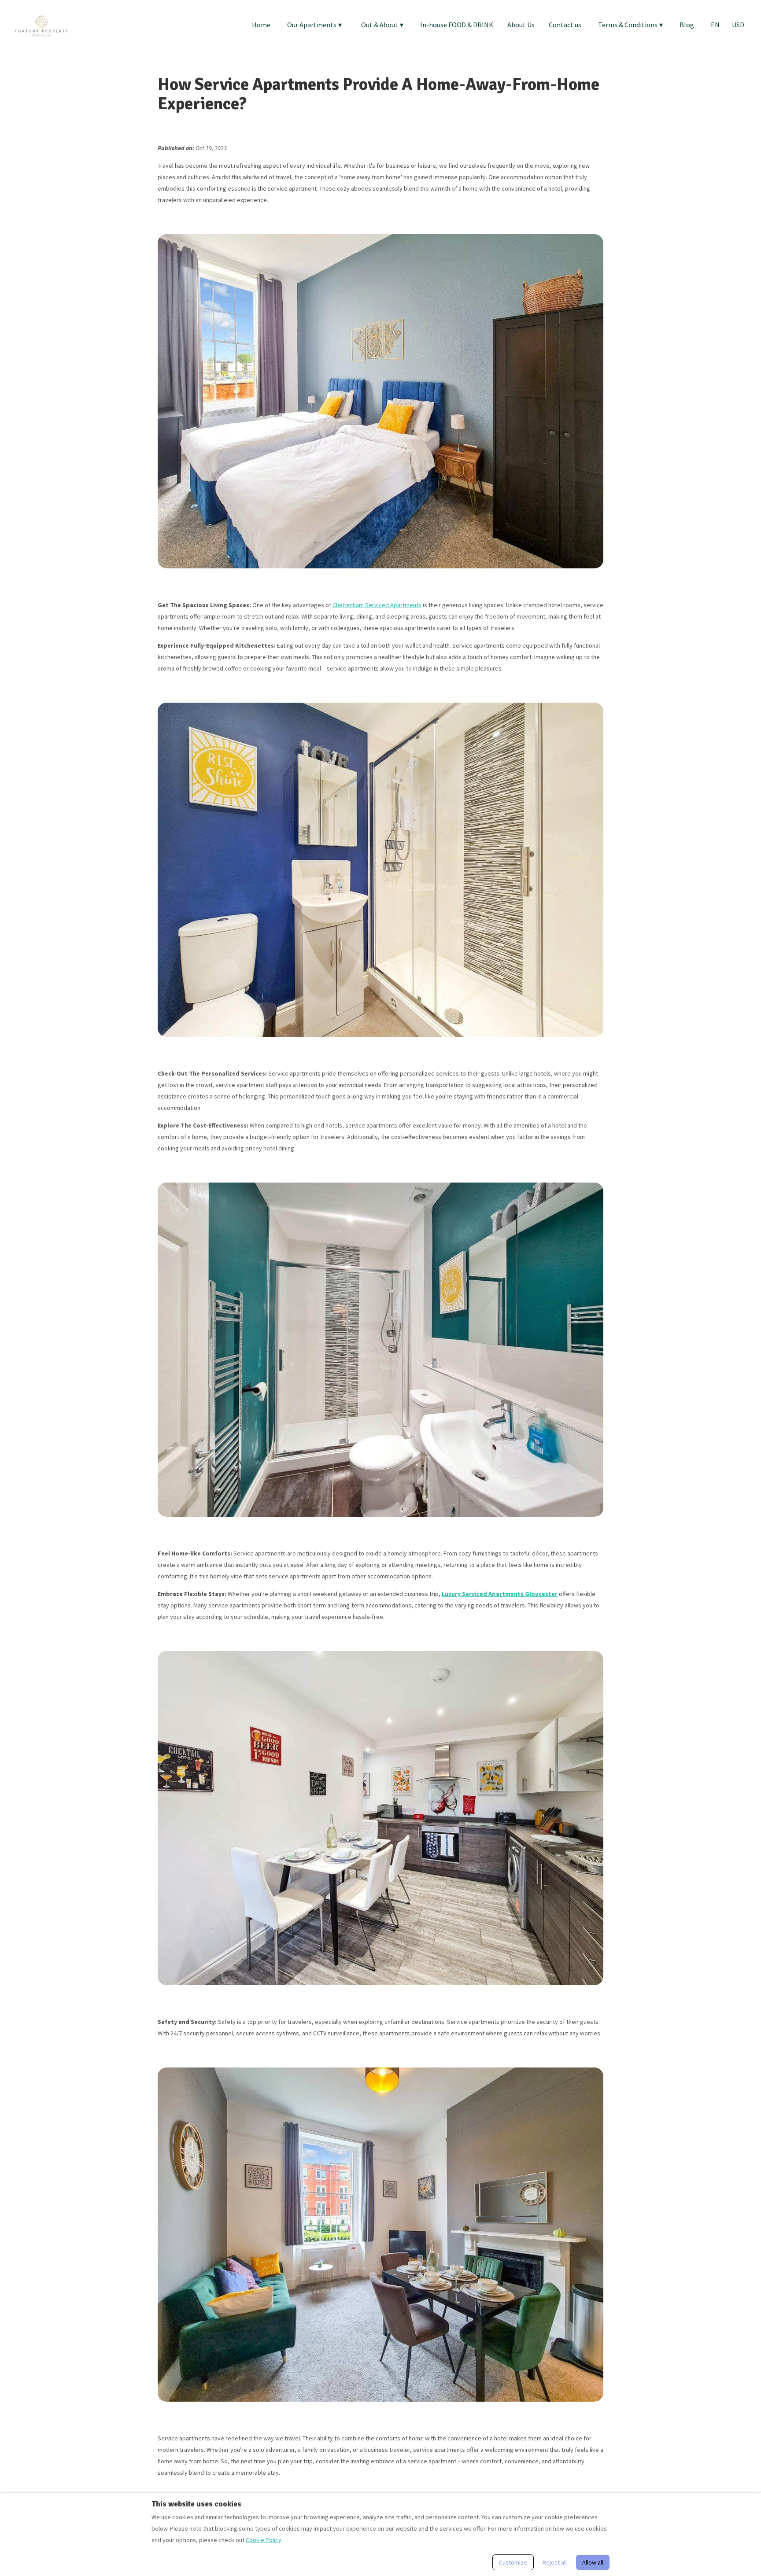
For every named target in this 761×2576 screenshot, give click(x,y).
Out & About (382, 25)
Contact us (565, 25)
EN (715, 25)
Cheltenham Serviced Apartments (377, 605)
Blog (687, 25)
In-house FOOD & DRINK (457, 25)
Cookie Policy (264, 2540)
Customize (513, 2562)
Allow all (593, 2562)
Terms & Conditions (630, 25)
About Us (521, 25)
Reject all (555, 2562)
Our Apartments (314, 25)
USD (738, 25)
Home (261, 25)
